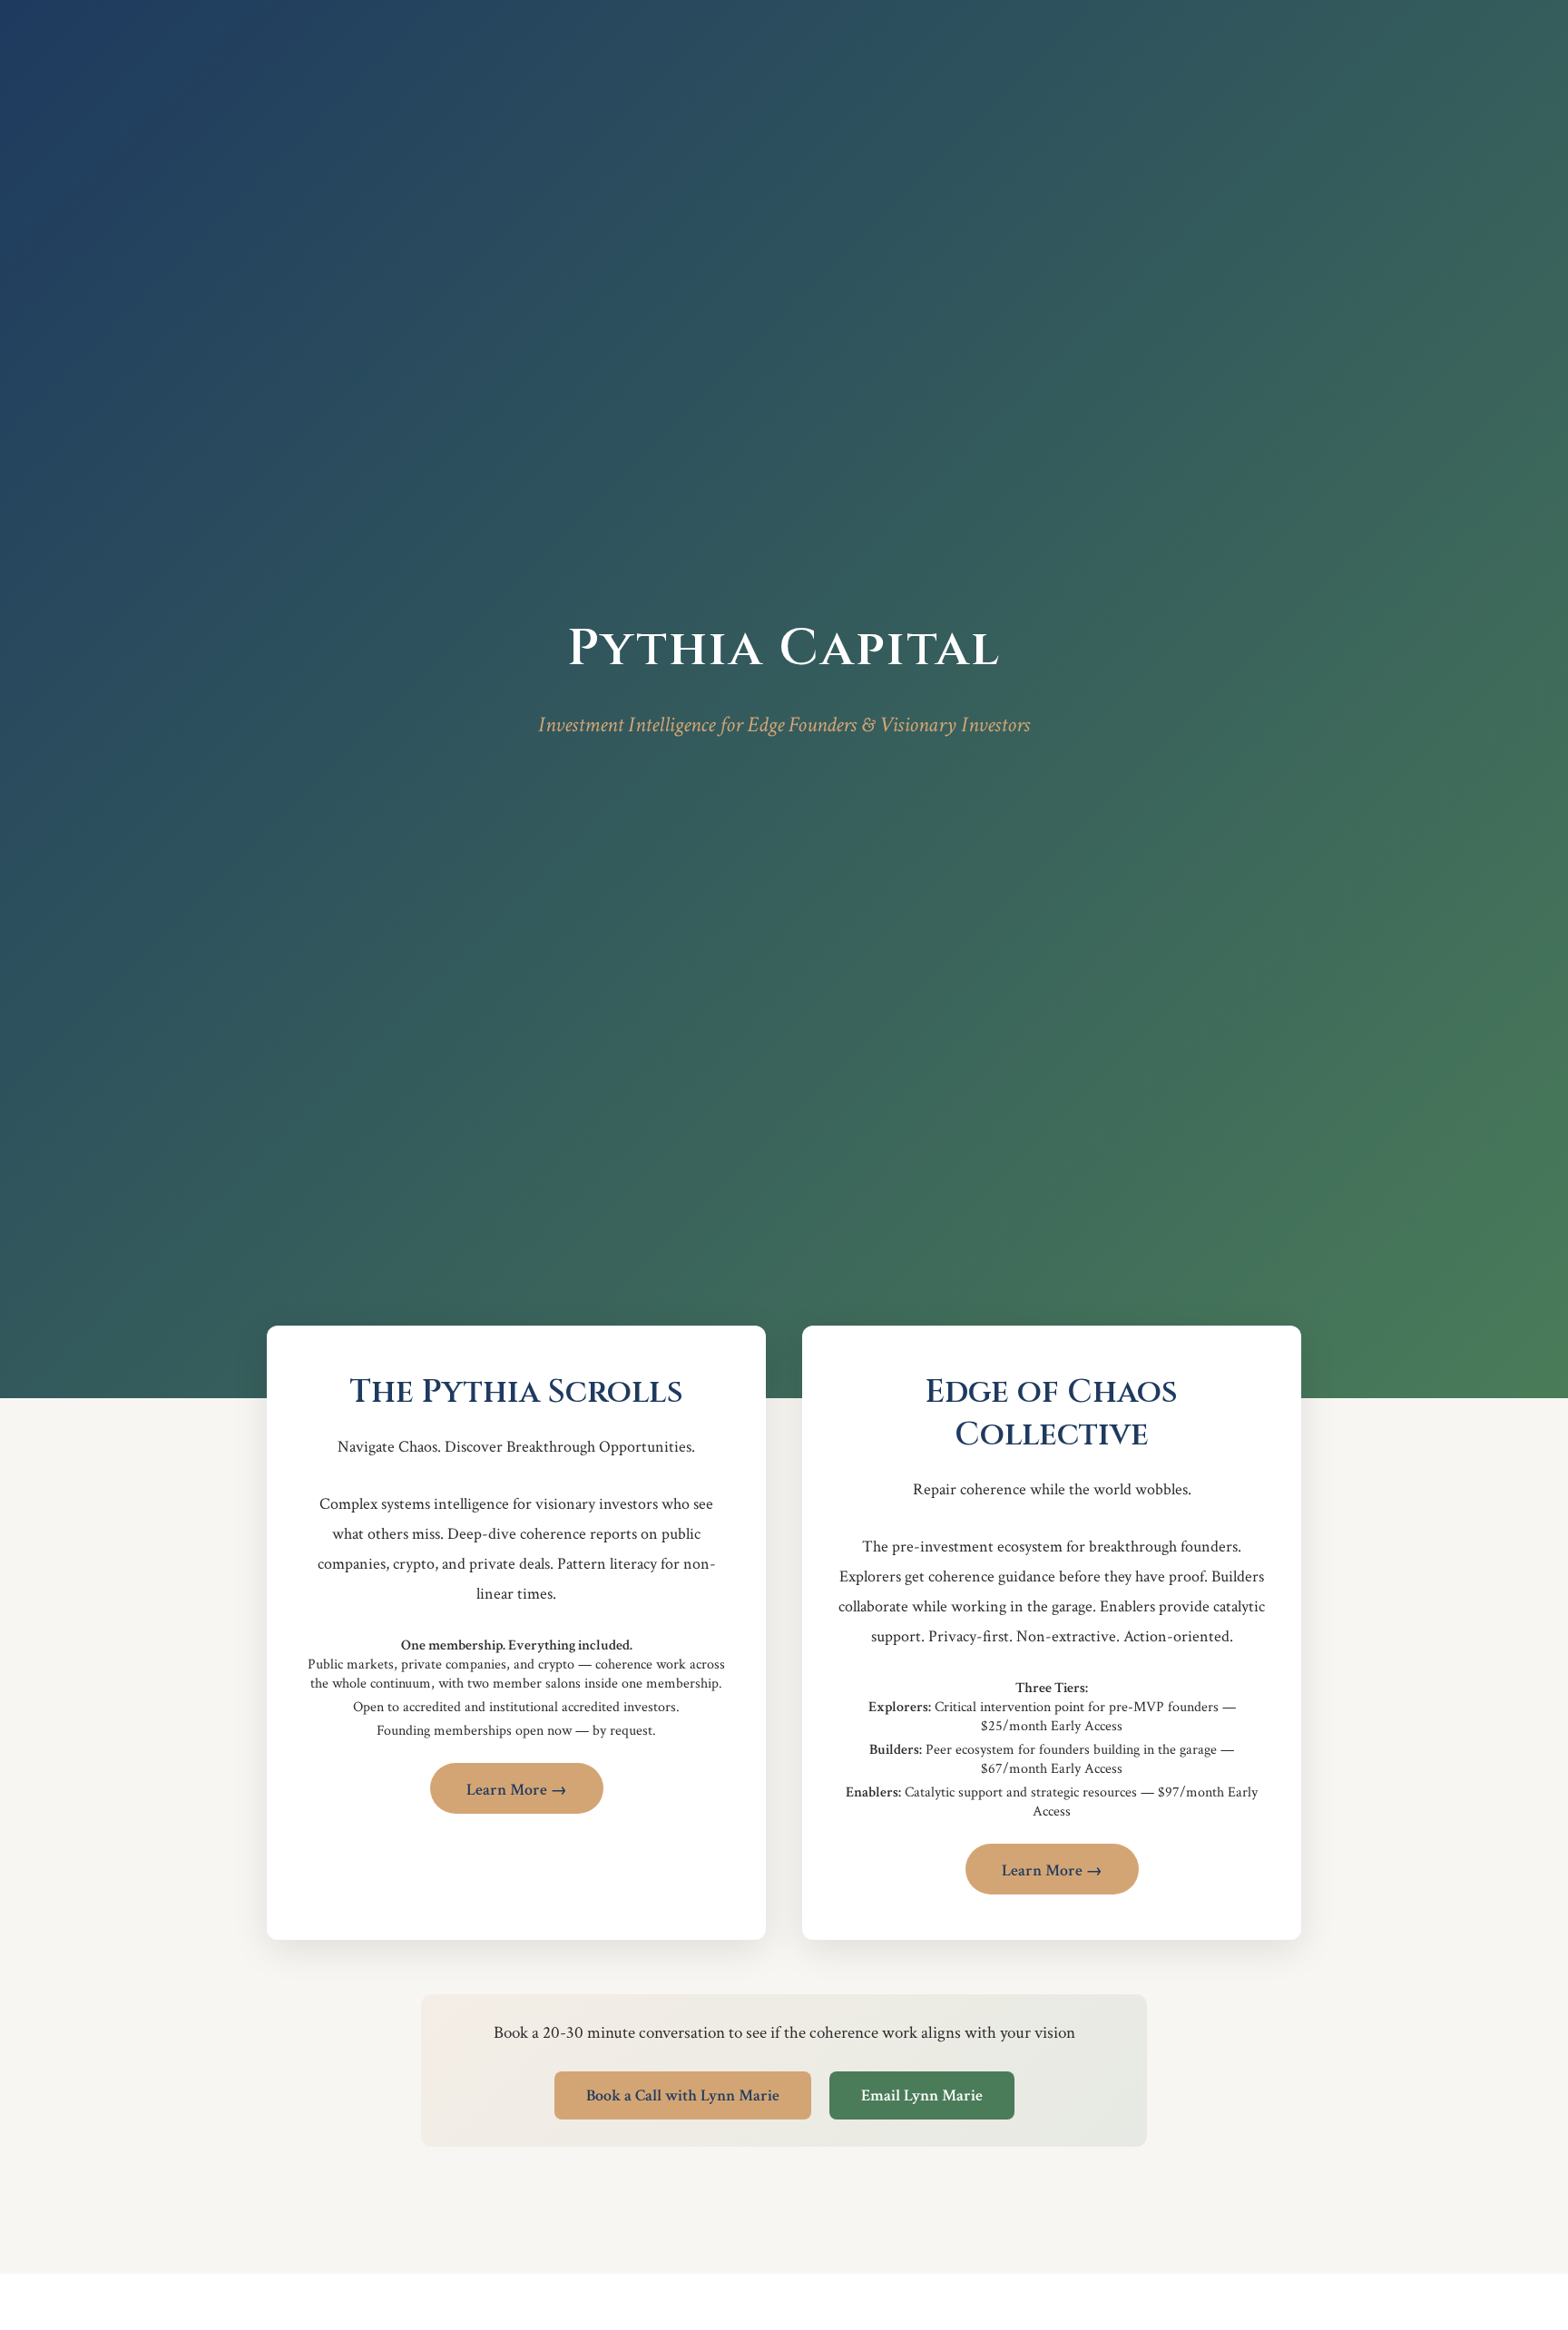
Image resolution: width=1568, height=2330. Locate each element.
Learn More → (517, 1790)
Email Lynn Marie (922, 2095)
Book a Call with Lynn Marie (683, 2095)
